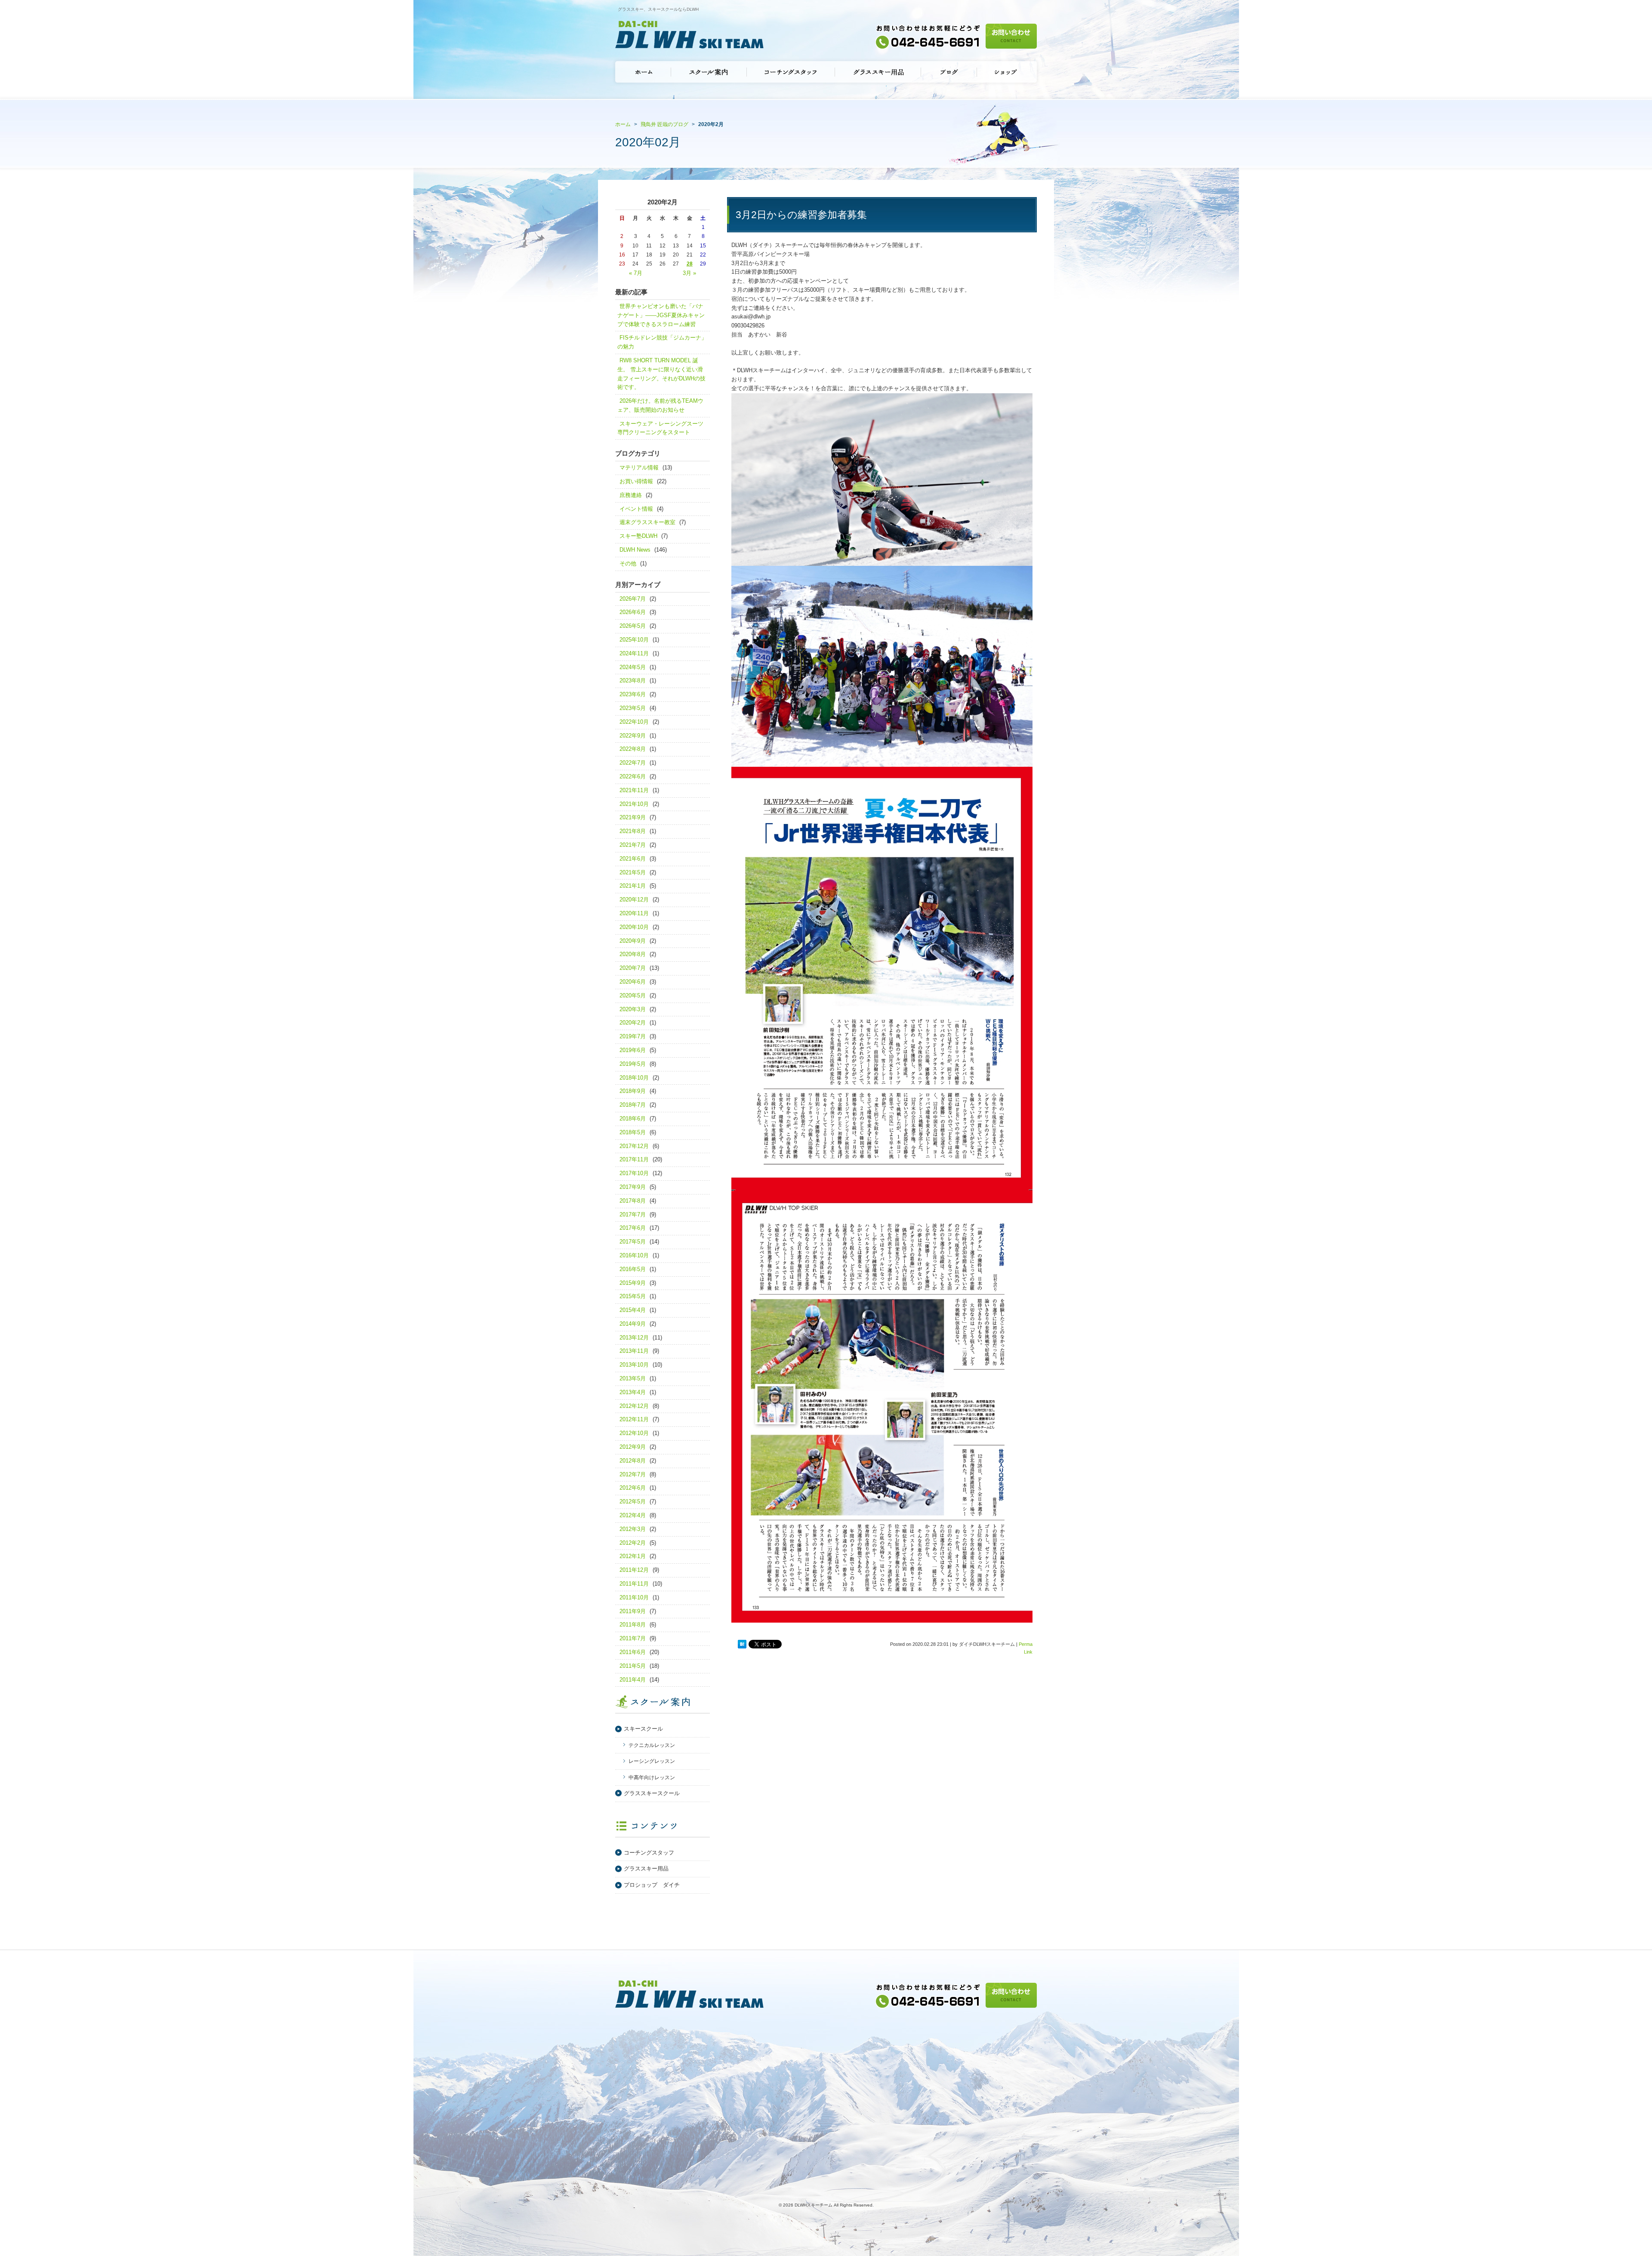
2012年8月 (633, 1461)
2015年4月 (633, 1310)
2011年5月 (633, 1666)
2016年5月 (633, 1269)
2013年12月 (634, 1338)
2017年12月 (634, 1146)
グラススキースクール (652, 1793)
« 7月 (636, 273)
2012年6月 (633, 1488)
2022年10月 (634, 722)
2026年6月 (633, 612)
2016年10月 (634, 1255)
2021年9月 (633, 817)
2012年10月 (634, 1433)
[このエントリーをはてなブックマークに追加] (742, 1645)
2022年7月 (633, 763)
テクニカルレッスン (652, 1745)
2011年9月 (633, 1611)
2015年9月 (633, 1283)
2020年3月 (633, 1009)
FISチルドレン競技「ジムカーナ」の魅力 (662, 342)
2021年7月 (633, 845)
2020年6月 (633, 982)
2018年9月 (633, 1091)
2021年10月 (634, 804)
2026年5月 (633, 626)
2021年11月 (634, 790)
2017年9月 (633, 1187)
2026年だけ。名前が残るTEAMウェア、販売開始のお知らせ (660, 405)
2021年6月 (633, 859)
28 (690, 264)
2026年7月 (633, 599)
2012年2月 (633, 1543)
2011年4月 (633, 1680)
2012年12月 (634, 1406)
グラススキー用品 (646, 1869)
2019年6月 (633, 1050)
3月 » (689, 273)
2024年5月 (633, 667)
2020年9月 (633, 941)
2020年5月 (633, 995)
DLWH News (635, 550)
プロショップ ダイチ (652, 1885)
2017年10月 (634, 1173)
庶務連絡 (631, 495)
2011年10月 (634, 1597)
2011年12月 (634, 1570)
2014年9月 (633, 1324)
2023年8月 (633, 681)
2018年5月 (633, 1132)
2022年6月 (633, 776)
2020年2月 (633, 1023)
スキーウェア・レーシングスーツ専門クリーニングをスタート (660, 428)
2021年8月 (633, 831)
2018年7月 (633, 1105)
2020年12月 (634, 900)
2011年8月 (633, 1625)
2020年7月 (633, 968)
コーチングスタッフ (649, 1853)
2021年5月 (633, 872)
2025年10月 (634, 640)
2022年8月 (633, 749)
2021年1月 (633, 886)
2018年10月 (634, 1078)
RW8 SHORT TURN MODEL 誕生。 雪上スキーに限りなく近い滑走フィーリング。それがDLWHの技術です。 (661, 374)
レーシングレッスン (652, 1761)
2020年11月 (634, 913)
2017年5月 (633, 1242)
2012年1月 (633, 1556)
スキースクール (643, 1729)
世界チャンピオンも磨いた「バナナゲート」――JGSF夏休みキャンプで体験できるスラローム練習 (661, 315)
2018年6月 (633, 1119)
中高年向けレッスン (652, 1778)
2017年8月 (633, 1201)
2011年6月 (633, 1652)
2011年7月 (633, 1638)
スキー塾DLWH (638, 536)
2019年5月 (633, 1064)
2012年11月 (634, 1419)
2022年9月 (633, 736)
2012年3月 (633, 1529)
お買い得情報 (636, 481)
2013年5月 (633, 1378)
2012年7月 (633, 1474)
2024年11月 (634, 653)
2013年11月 (634, 1351)
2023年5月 (633, 708)
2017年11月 (634, 1159)
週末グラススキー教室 (647, 522)
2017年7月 (633, 1214)
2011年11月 (634, 1584)
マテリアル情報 (639, 468)
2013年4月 (633, 1392)
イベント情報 (636, 509)
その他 (628, 563)
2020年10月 (634, 927)
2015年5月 (633, 1296)
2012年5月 (633, 1501)
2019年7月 (633, 1036)
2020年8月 (633, 954)
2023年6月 (633, 694)
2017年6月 (633, 1228)
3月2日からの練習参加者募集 (801, 215)
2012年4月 (633, 1515)
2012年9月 (633, 1447)
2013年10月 (634, 1365)
